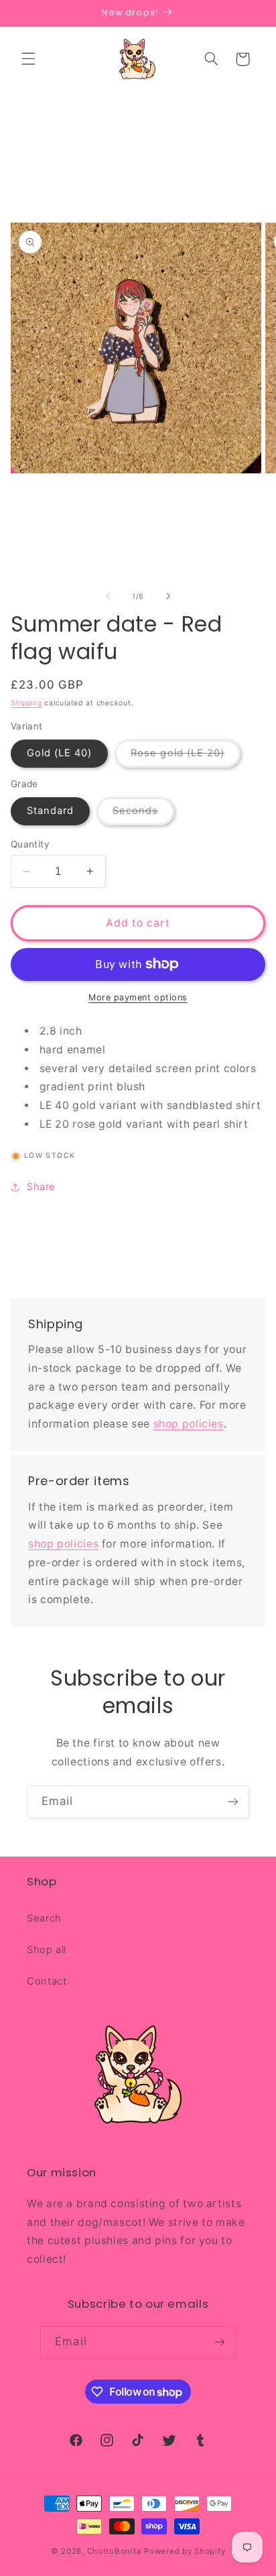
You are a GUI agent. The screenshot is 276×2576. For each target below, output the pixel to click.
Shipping (26, 703)
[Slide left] (108, 596)
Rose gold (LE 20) (186, 757)
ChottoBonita (115, 2551)
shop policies (189, 1424)
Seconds (143, 814)
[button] (28, 59)
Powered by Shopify (185, 2551)
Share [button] (41, 1187)
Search (44, 1918)
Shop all (47, 1950)
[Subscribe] (233, 1802)
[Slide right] (168, 596)
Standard (50, 811)
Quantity (30, 844)
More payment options (138, 997)
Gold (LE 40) (60, 753)
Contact (47, 1981)
